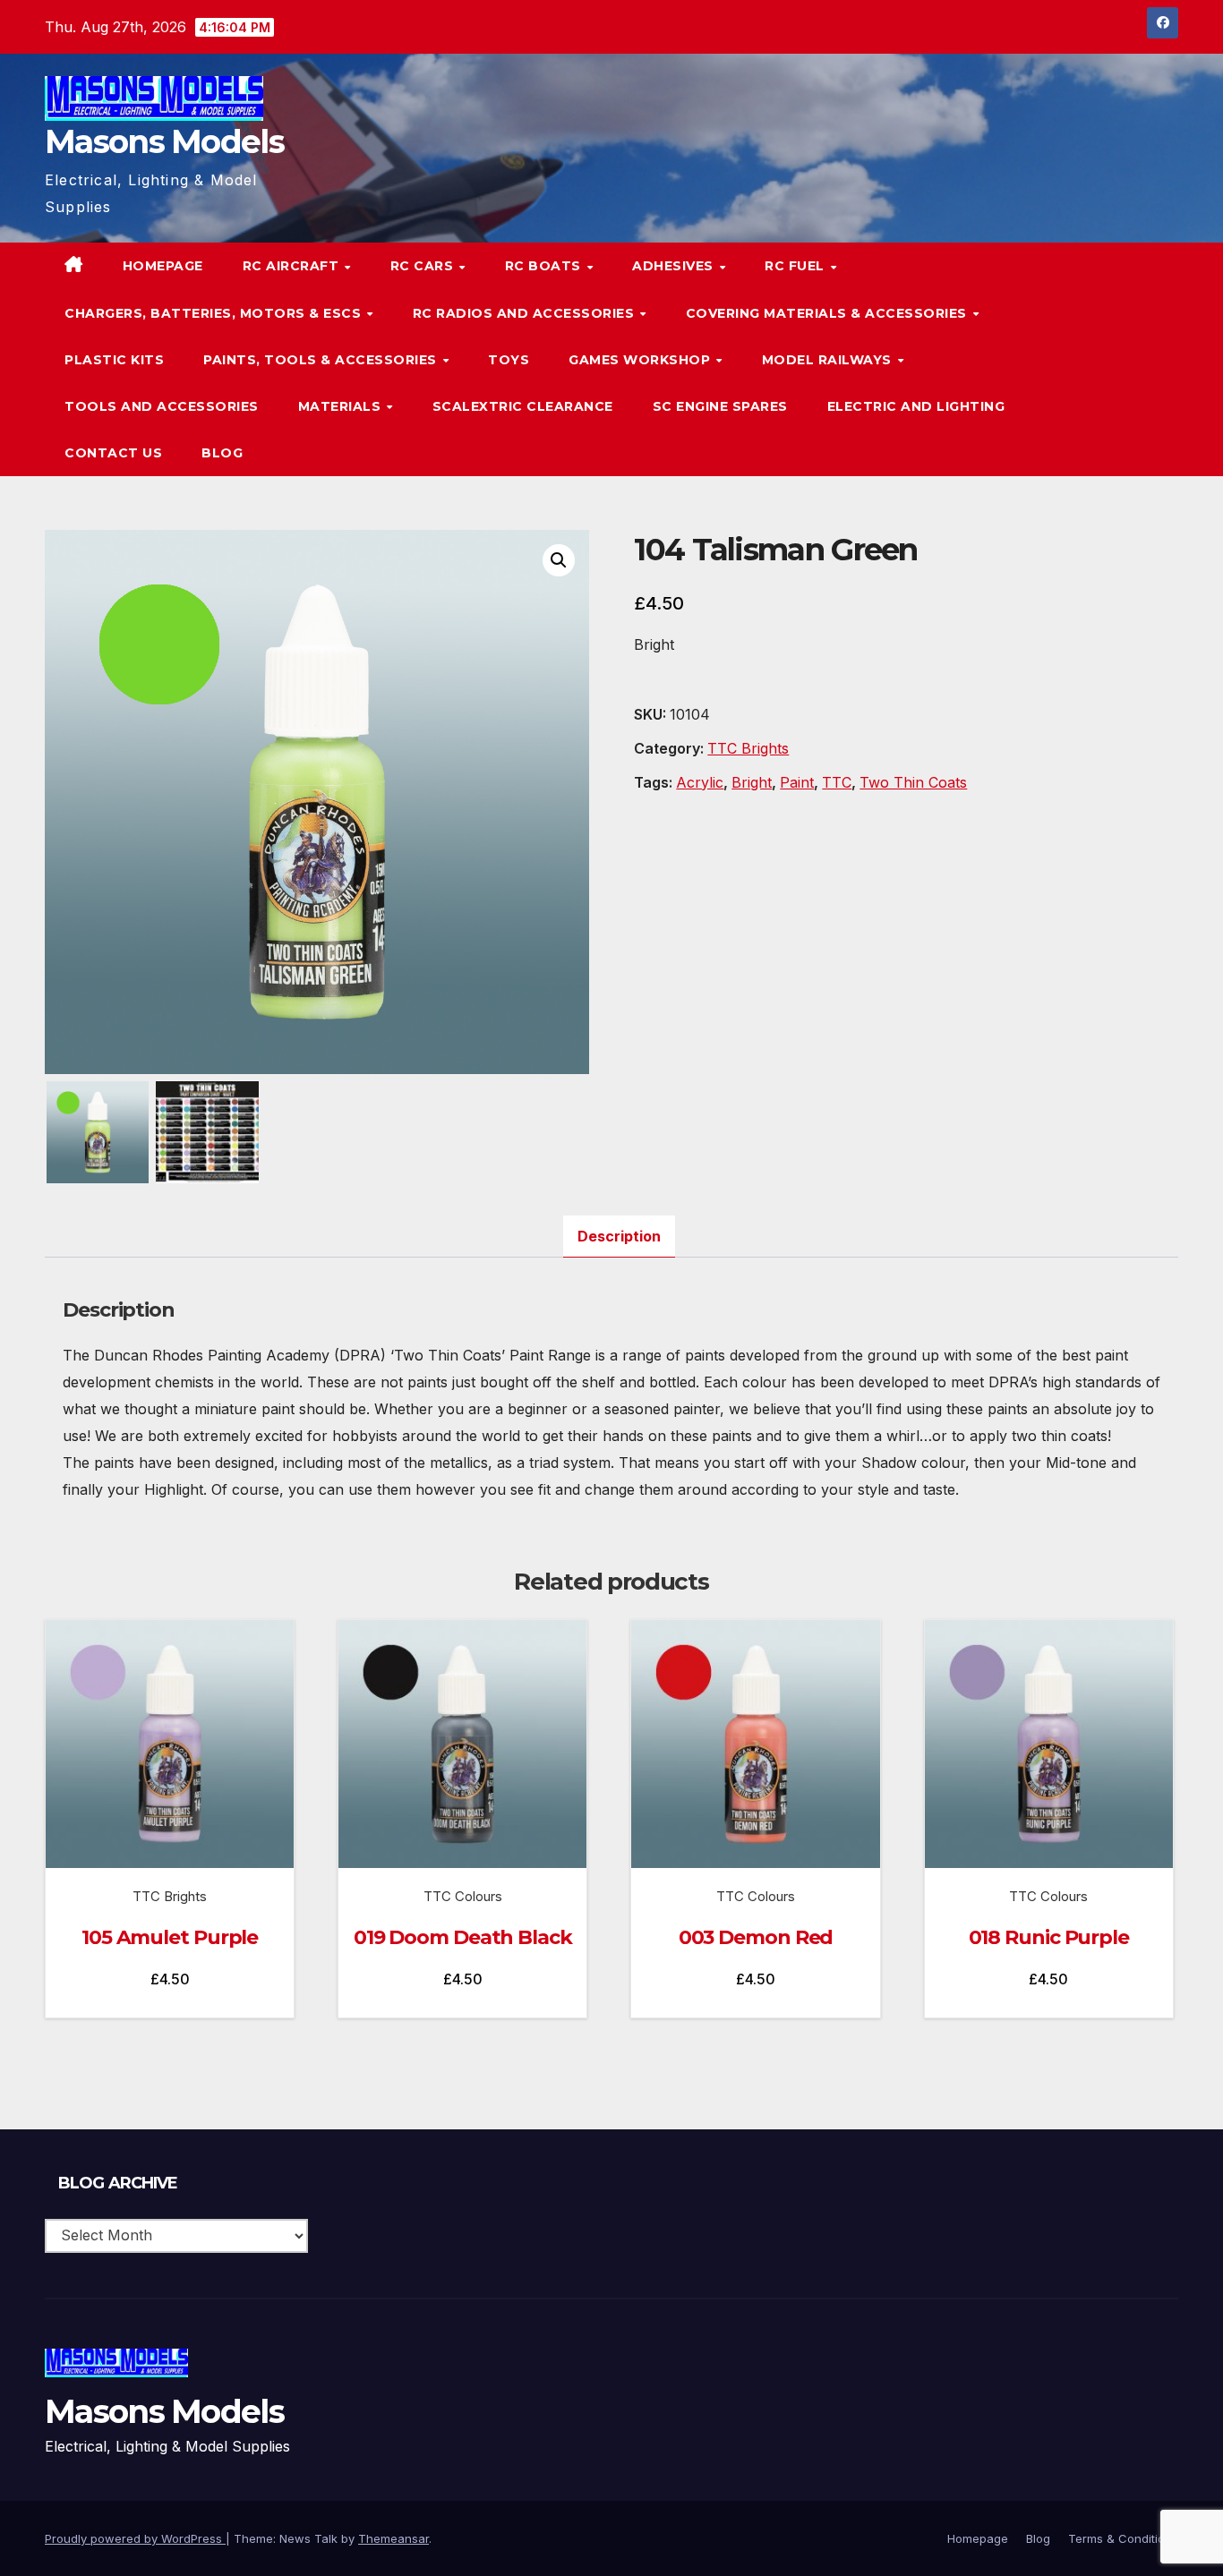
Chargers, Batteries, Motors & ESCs (215, 313)
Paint (797, 782)
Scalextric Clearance (523, 406)
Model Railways (829, 360)
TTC (837, 782)
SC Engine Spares (720, 406)
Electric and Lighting (916, 406)
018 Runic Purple (1049, 1937)
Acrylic (700, 782)
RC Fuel (796, 266)
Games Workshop (641, 360)
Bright (752, 782)
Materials (342, 406)
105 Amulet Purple (170, 1937)
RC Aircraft (293, 266)
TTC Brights (748, 748)
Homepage (163, 266)
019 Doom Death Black (463, 1937)
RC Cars (424, 266)
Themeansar (393, 2538)
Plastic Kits (114, 360)
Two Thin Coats (913, 782)
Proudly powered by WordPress (135, 2538)
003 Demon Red (756, 1937)
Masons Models (164, 141)
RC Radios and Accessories (526, 313)
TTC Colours (463, 1896)
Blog (222, 453)
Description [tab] (619, 1236)
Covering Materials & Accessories (829, 313)
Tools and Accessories (162, 406)
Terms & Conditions (1123, 2538)
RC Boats (545, 266)
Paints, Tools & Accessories (322, 360)
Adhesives (675, 266)
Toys (509, 360)
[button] (1128, 360)
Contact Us (113, 453)
